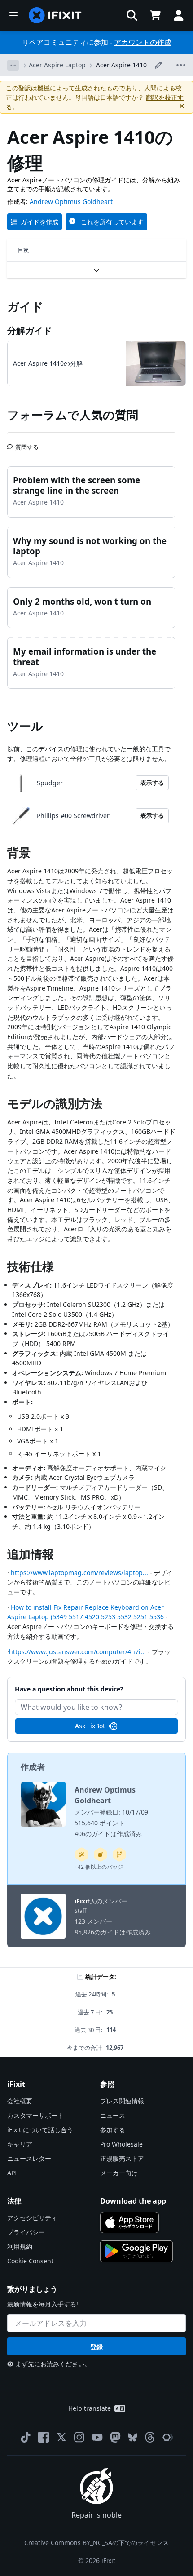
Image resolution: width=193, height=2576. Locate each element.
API (12, 2173)
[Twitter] (61, 2437)
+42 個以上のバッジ (99, 1867)
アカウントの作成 (143, 42)
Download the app (133, 2201)
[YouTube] (97, 2437)
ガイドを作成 (39, 222)
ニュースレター (29, 2158)
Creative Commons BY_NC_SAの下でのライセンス (96, 2543)
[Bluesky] (133, 2437)
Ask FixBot (90, 1726)
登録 (96, 2347)
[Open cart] (155, 15)
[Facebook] (44, 2437)
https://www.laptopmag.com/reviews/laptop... (79, 1573)
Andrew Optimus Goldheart (71, 201)
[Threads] (150, 2437)
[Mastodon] (115, 2437)
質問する (27, 443)
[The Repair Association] (168, 2437)
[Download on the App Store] (129, 2222)
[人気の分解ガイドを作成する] (101, 1855)
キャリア (20, 2144)
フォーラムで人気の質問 (73, 415)
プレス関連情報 (122, 2101)
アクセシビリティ (32, 2218)
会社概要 (20, 2101)
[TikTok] (26, 2437)
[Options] (13, 65)
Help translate (90, 2408)
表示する (152, 783)
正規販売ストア (122, 2158)
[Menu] (13, 15)
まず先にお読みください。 (53, 2364)
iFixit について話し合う (40, 2130)
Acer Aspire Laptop (57, 65)
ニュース (113, 2115)
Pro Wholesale (121, 2144)
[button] (132, 15)
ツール (25, 726)
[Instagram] (79, 2437)
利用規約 (20, 2246)
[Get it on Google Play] (136, 2251)
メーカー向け (119, 2173)
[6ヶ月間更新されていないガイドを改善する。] (119, 1855)
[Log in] (179, 15)
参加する (113, 2130)
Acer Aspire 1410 (121, 65)
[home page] (55, 15)
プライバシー (26, 2232)
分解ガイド (30, 330)
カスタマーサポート (35, 2115)
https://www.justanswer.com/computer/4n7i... (77, 1652)
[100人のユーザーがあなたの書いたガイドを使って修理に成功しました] (82, 1855)
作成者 (33, 1767)
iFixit (82, 1901)
